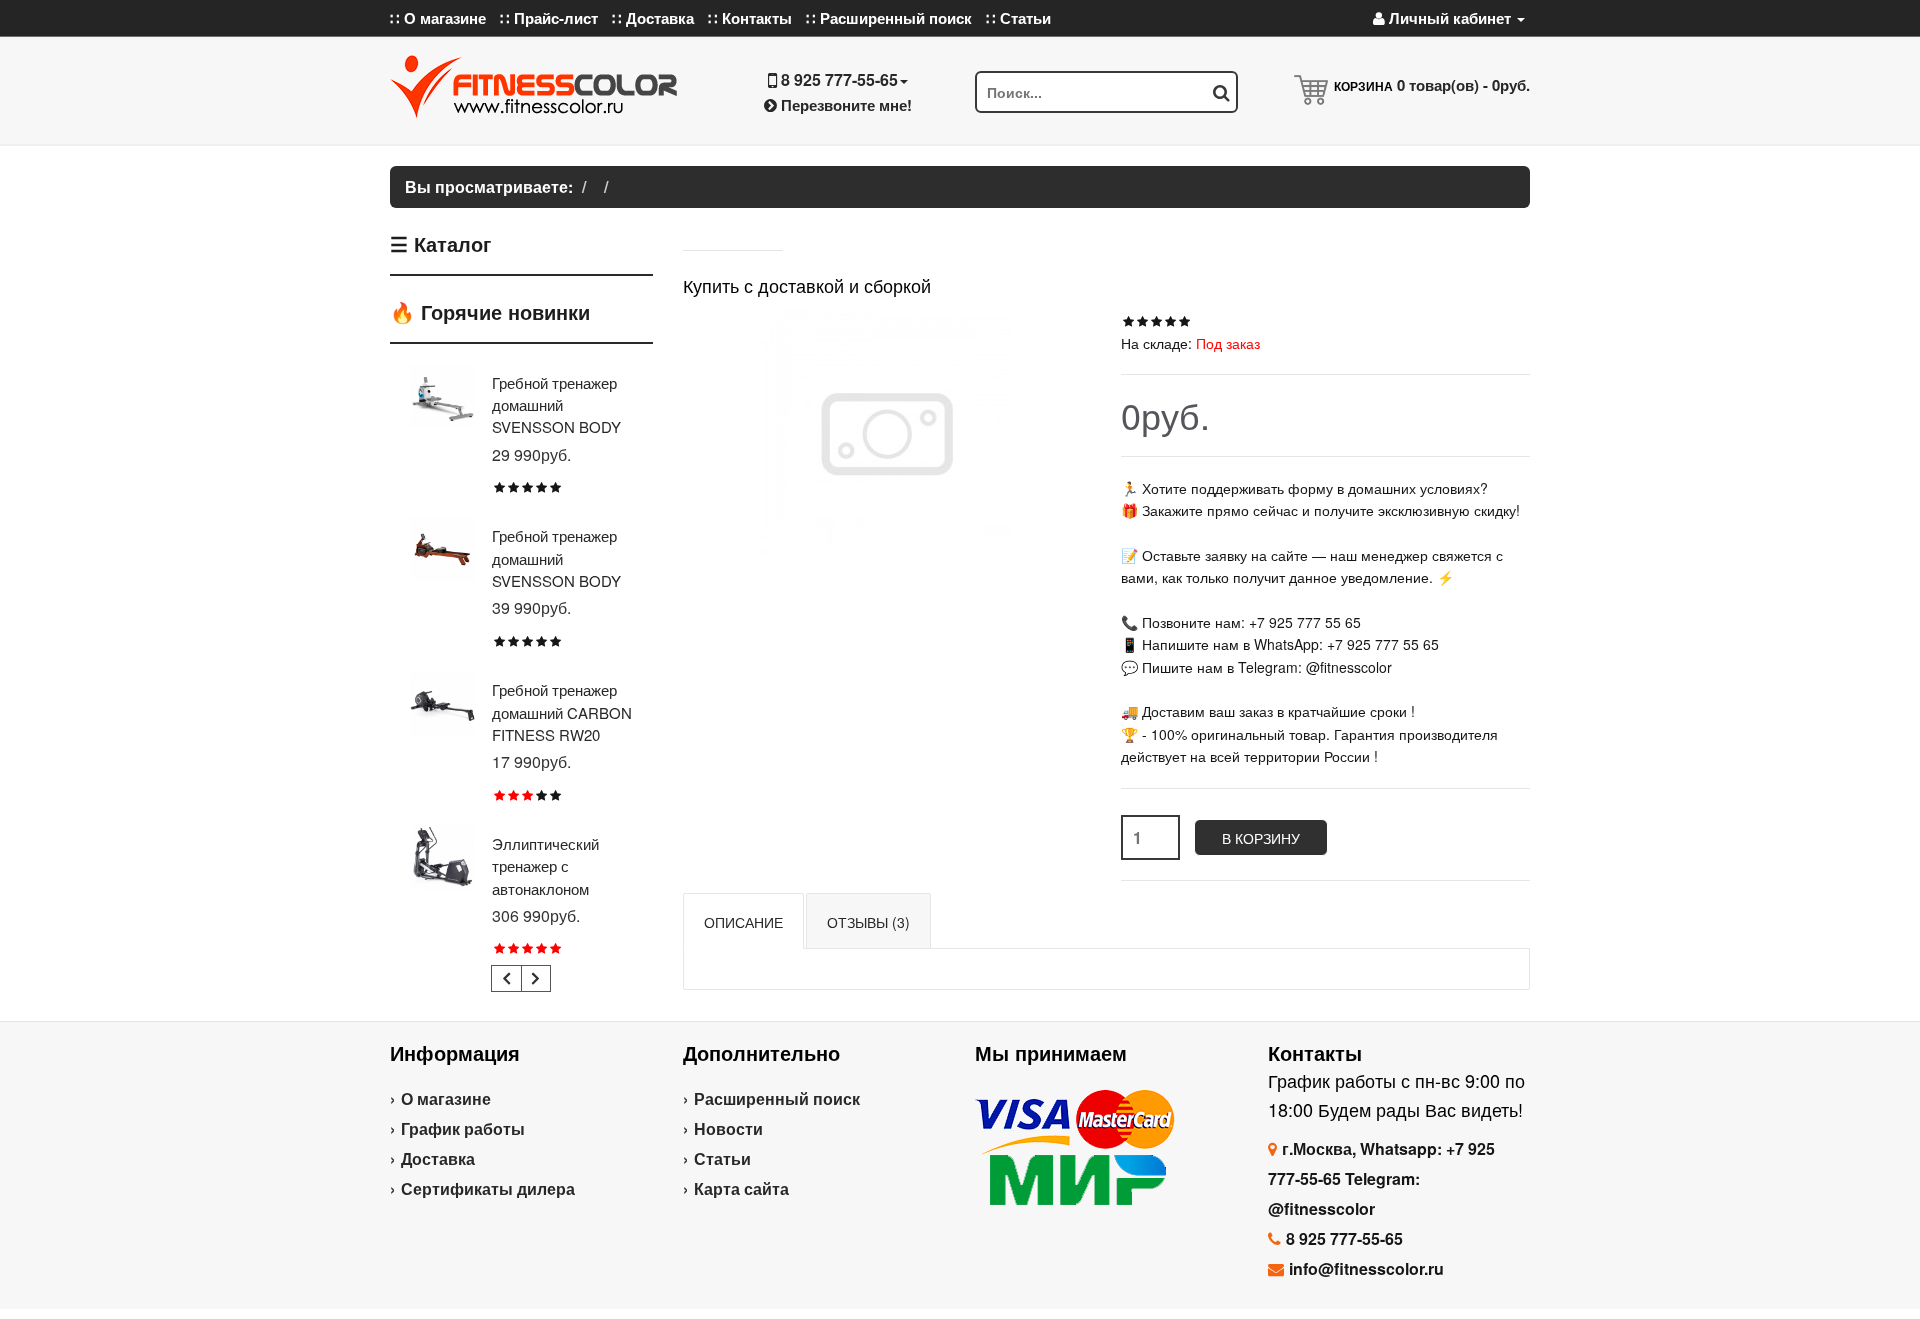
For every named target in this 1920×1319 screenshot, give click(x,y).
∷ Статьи (1018, 18)
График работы (463, 1128)
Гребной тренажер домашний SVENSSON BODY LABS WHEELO (556, 416)
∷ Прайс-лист (549, 18)
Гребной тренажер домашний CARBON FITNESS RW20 (562, 712)
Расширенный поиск (777, 1098)
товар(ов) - (1463, 85)
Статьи (722, 1158)
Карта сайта (741, 1188)
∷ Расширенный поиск (889, 18)
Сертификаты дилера (488, 1188)
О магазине (446, 1098)
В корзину (1261, 838)
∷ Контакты (750, 18)
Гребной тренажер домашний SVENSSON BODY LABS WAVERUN (556, 569)
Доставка (438, 1158)
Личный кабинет (1450, 18)
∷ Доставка (653, 18)
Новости (728, 1128)
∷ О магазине (438, 18)
